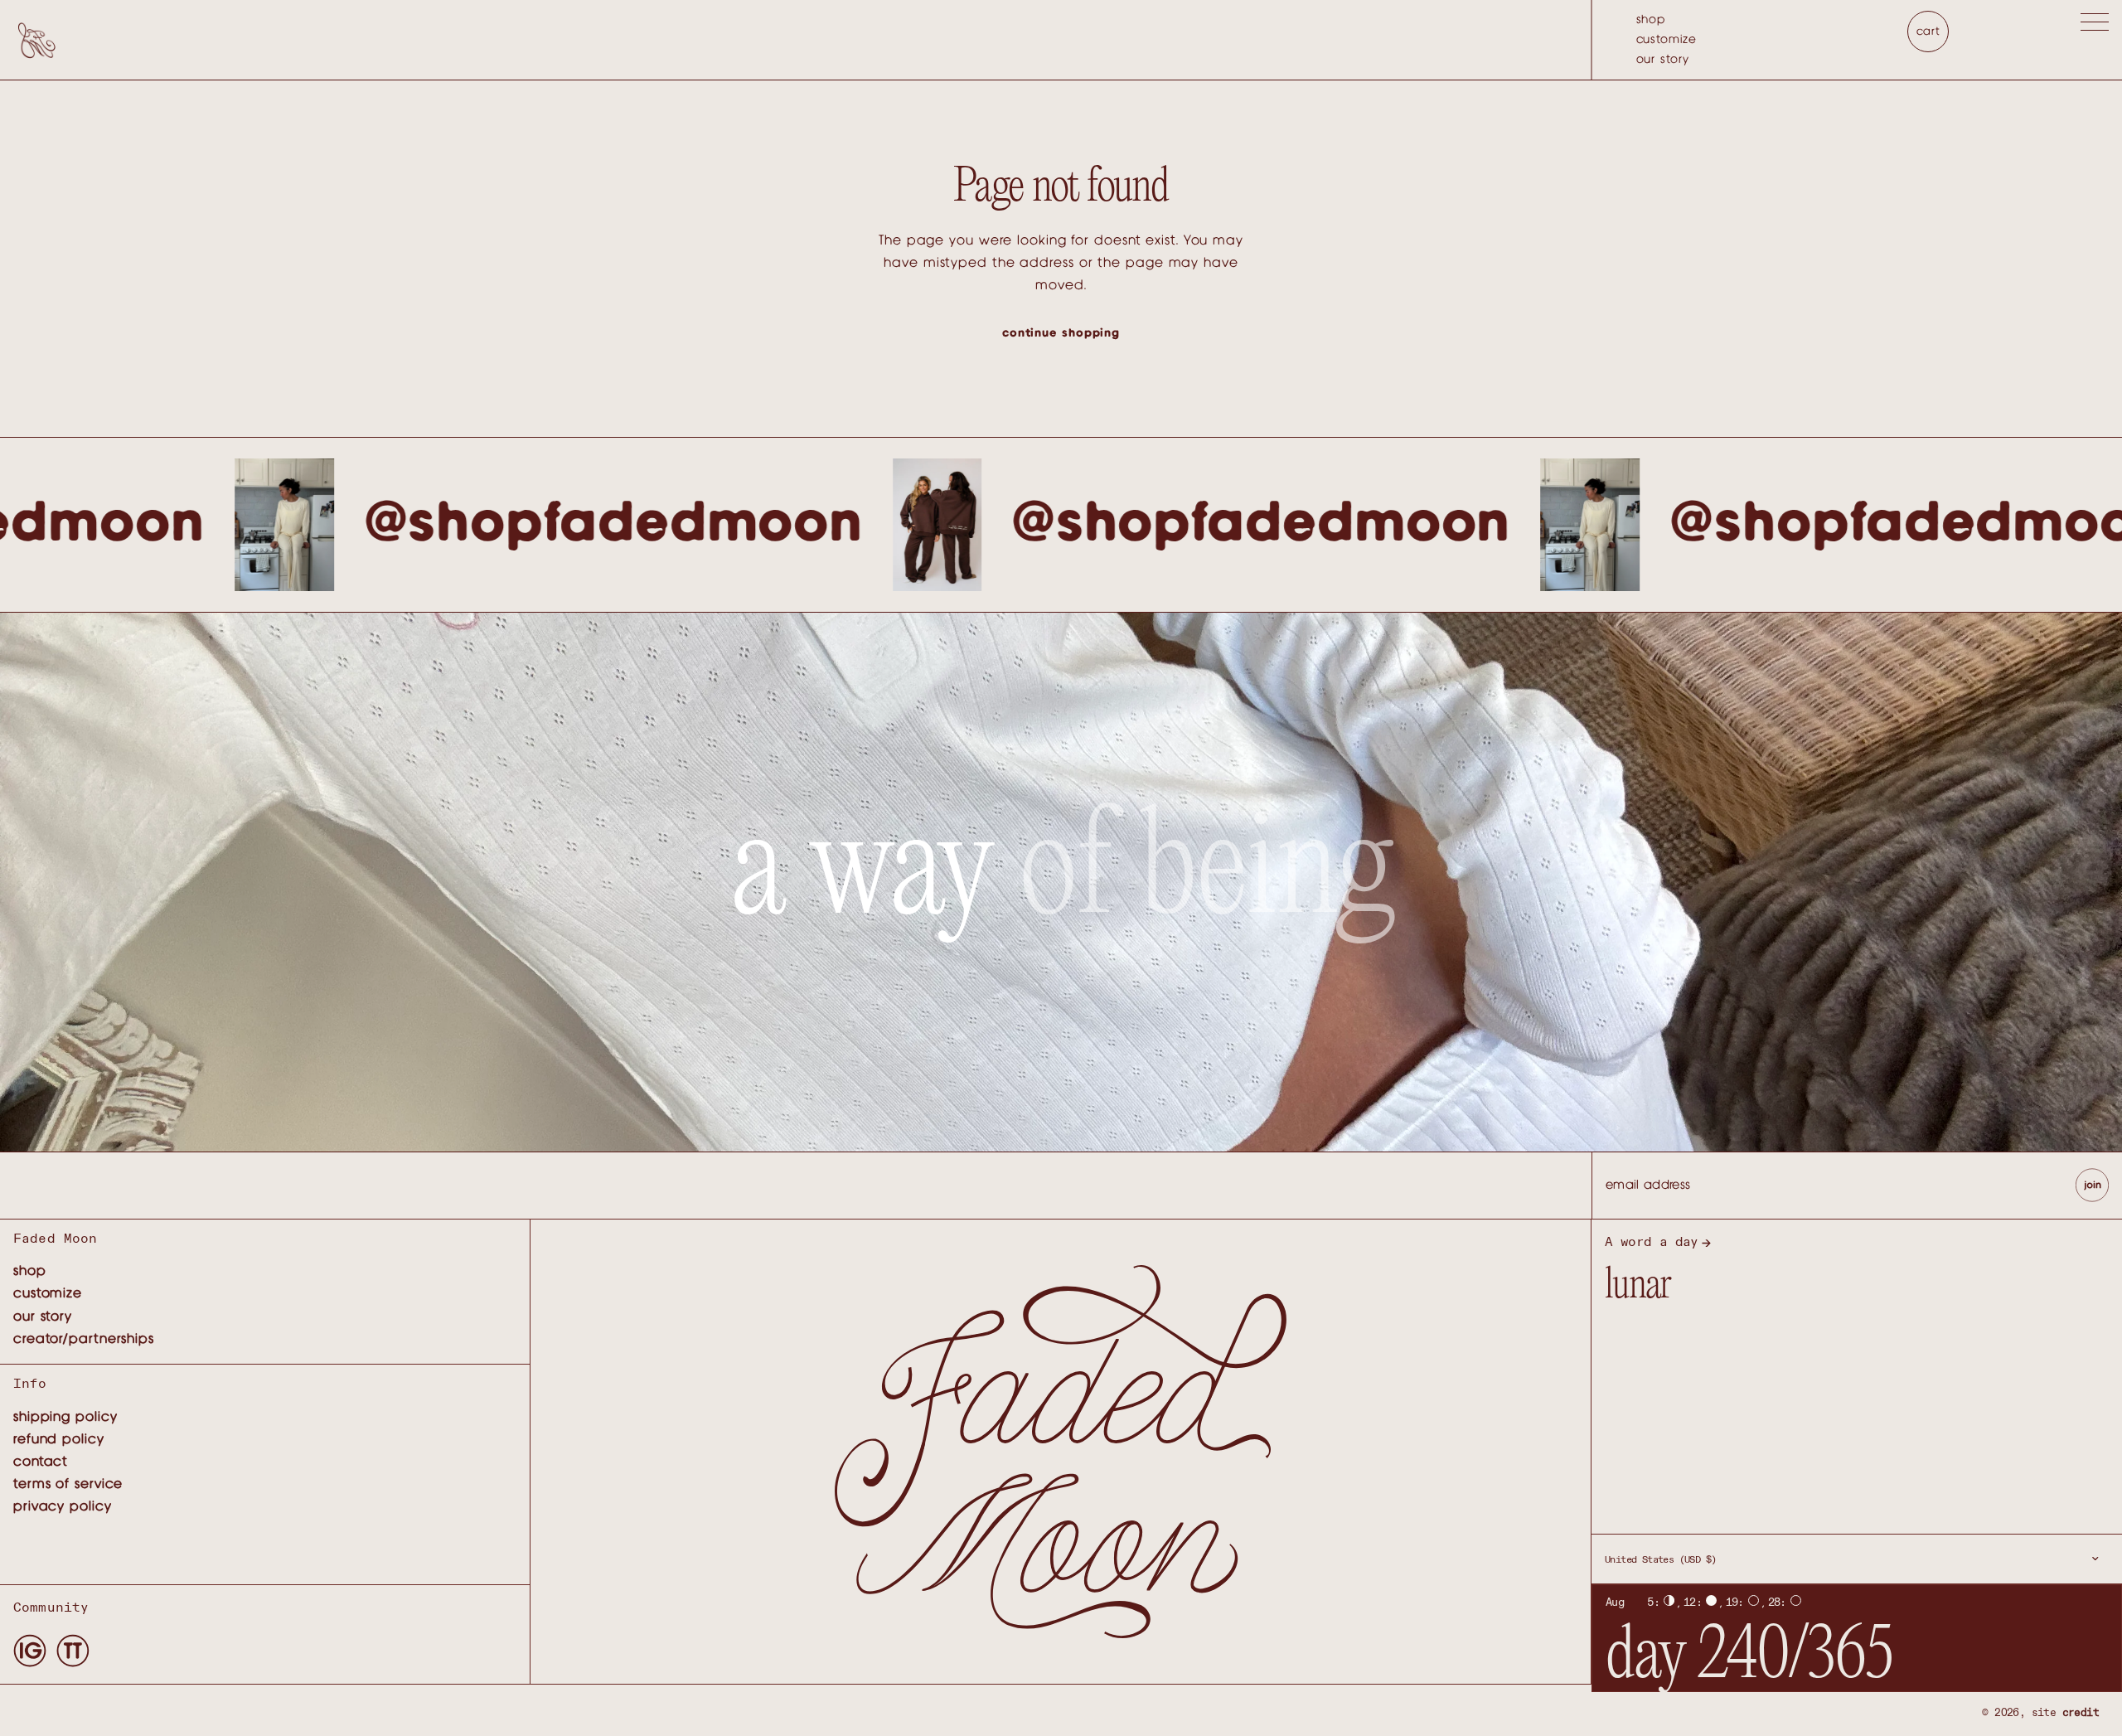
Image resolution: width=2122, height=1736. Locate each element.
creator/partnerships (84, 1339)
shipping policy (65, 1417)
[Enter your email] (2092, 1186)
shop (1651, 20)
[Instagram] (30, 1650)
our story (1663, 60)
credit (2081, 1713)
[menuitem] (1667, 20)
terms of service (68, 1484)
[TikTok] (73, 1650)
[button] (2095, 25)
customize (1667, 40)
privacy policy (63, 1506)
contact (41, 1462)
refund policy (59, 1439)
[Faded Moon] (36, 39)
